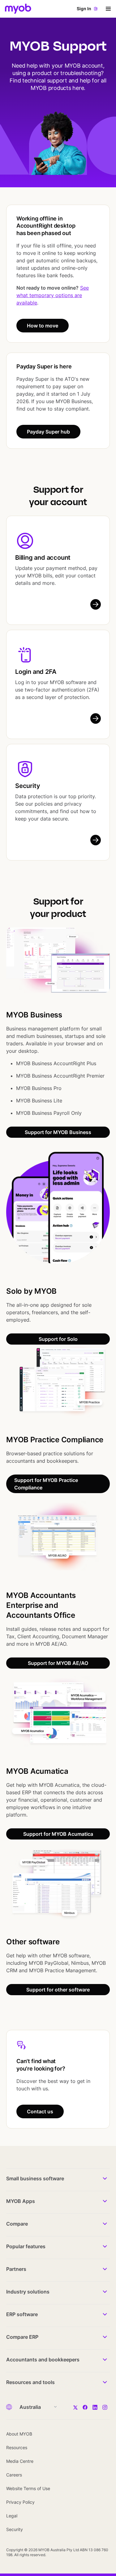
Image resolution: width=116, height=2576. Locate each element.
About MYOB (19, 2434)
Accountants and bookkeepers (43, 2360)
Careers (14, 2475)
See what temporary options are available (53, 295)
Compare (17, 2224)
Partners (16, 2269)
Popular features (26, 2246)
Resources (17, 2447)
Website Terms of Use (28, 2488)
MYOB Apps (21, 2201)
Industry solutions (28, 2292)
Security (28, 786)
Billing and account (43, 558)
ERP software (22, 2314)
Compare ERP (22, 2337)
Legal (12, 2516)
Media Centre (20, 2461)
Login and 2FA (36, 672)
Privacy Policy (20, 2502)
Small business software (35, 2178)
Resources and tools (30, 2382)
